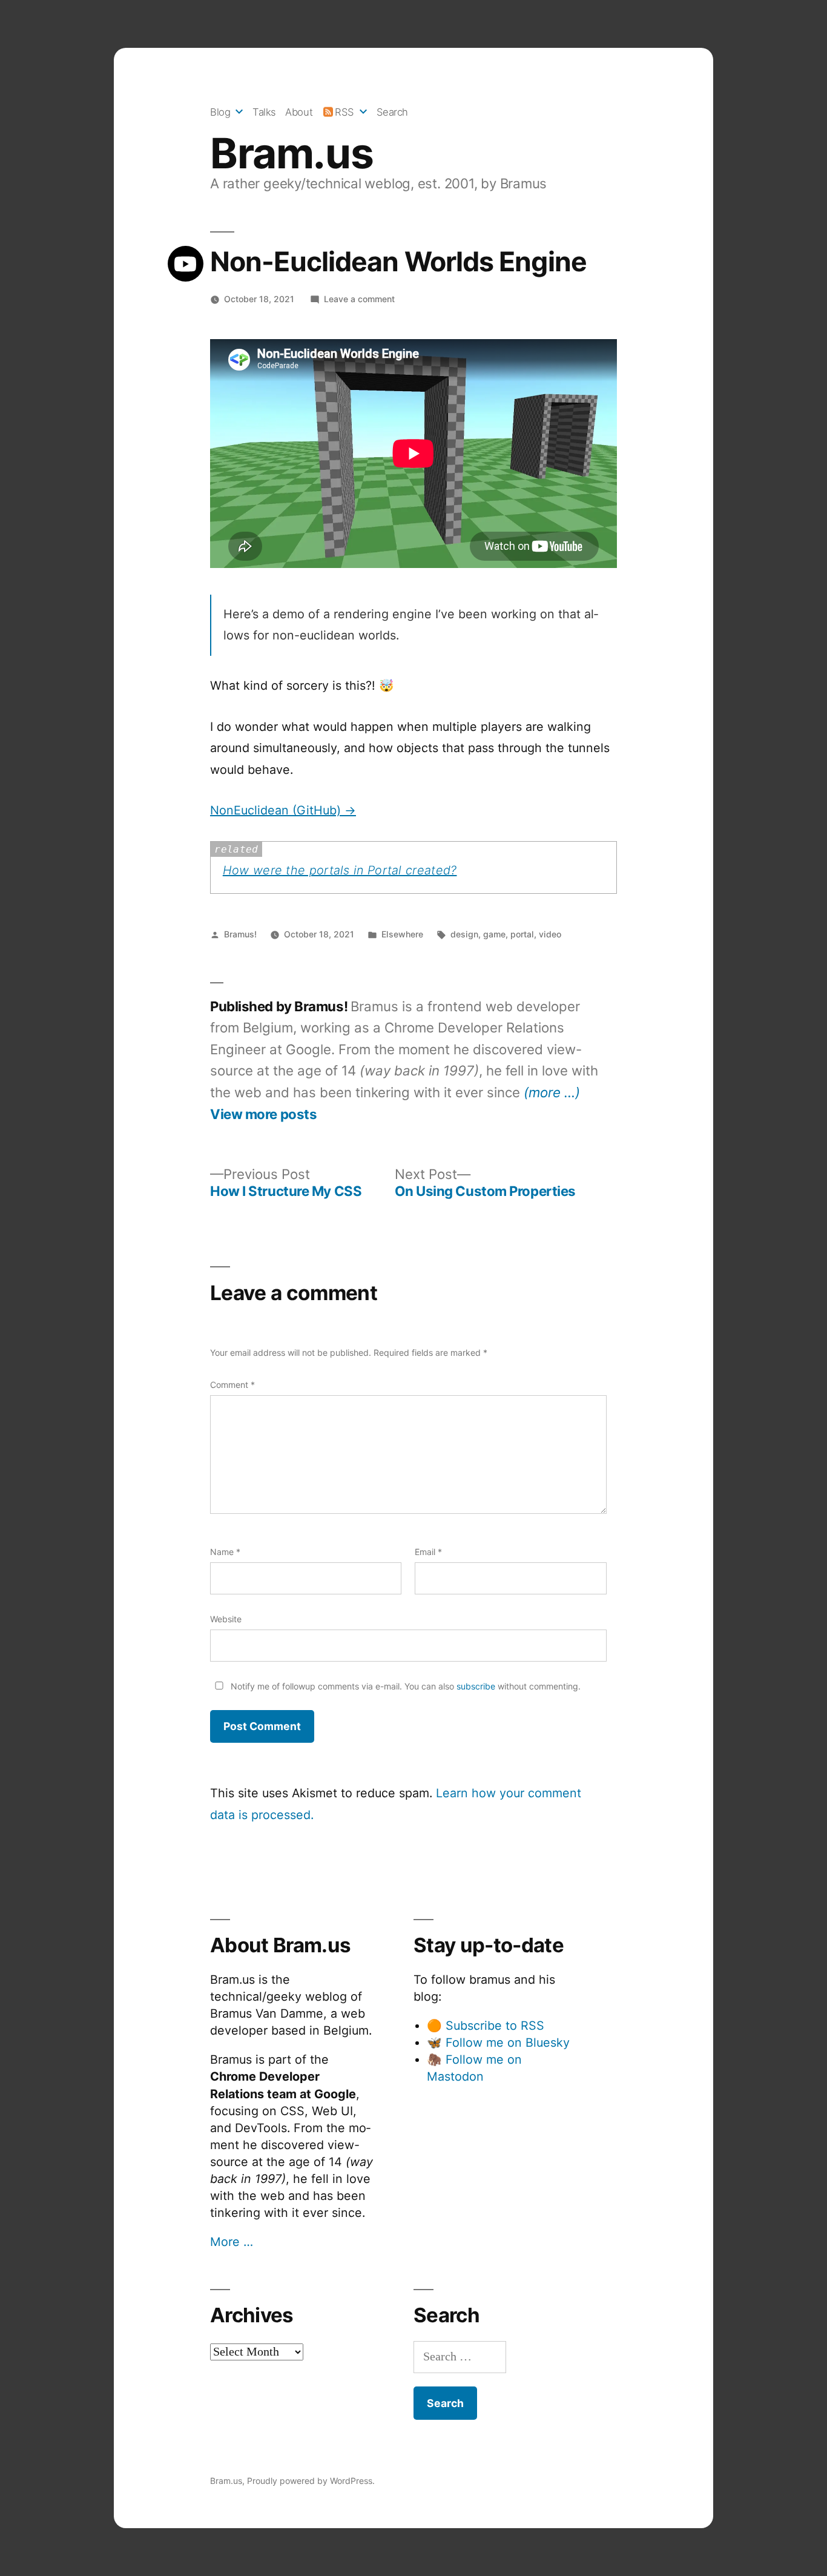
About (299, 112)
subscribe (476, 1686)
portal (522, 934)
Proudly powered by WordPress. (311, 2481)
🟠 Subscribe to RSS (486, 2026)
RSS (344, 112)
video (550, 934)
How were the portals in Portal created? (340, 870)
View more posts (263, 1114)
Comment (232, 1385)
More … (232, 2242)
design (464, 934)
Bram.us (292, 153)
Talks (264, 112)
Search (392, 112)
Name (225, 1552)
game (494, 934)
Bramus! (240, 934)
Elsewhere (402, 934)
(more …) (552, 1092)
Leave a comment (359, 299)
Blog (220, 112)
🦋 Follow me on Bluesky (498, 2043)
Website (226, 1619)
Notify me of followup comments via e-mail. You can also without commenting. (404, 1686)
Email (428, 1552)
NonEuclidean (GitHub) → (283, 810)
